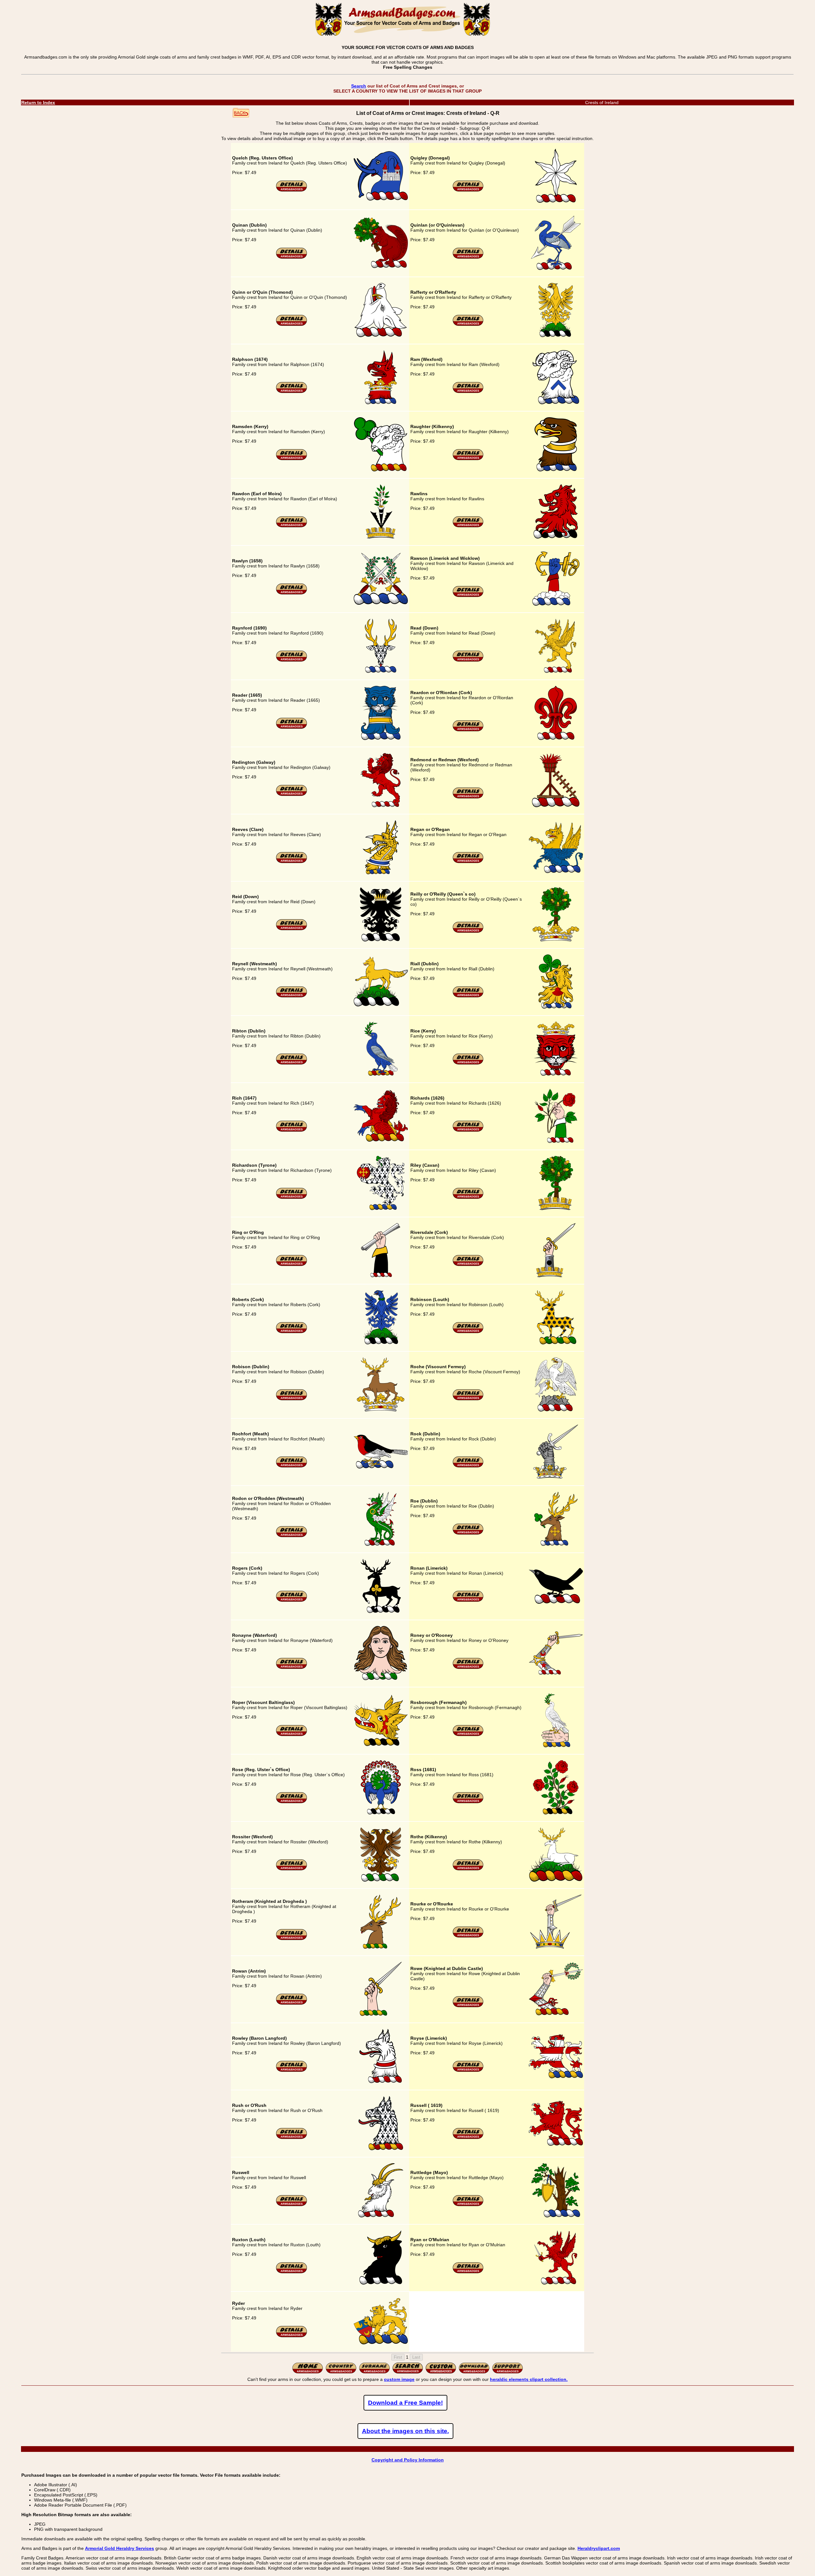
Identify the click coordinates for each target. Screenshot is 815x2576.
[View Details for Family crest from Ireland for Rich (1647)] (291, 1130)
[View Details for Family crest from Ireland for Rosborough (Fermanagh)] (468, 1735)
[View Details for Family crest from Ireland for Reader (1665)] (291, 728)
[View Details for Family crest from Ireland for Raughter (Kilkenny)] (468, 459)
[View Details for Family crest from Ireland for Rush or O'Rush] (291, 2138)
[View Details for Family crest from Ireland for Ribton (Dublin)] (291, 1063)
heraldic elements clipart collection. (529, 2379)
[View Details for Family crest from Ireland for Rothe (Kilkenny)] (468, 1869)
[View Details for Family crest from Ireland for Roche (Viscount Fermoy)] (468, 1399)
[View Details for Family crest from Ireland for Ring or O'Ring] (291, 1265)
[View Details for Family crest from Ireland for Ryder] (291, 2336)
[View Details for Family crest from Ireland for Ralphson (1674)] (291, 392)
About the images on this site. (405, 2431)
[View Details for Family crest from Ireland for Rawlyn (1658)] (291, 593)
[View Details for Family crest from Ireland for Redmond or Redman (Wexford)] (468, 797)
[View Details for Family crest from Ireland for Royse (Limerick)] (468, 2071)
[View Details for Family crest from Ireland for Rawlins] (468, 526)
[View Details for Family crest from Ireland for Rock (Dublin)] (468, 1466)
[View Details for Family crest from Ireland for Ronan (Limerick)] (468, 1601)
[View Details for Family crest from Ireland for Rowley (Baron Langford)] (291, 2071)
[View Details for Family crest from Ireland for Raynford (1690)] (291, 660)
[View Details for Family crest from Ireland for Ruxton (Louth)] (291, 2272)
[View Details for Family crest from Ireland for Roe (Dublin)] (468, 1533)
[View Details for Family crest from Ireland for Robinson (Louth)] (468, 1332)
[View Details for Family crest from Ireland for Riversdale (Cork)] (468, 1265)
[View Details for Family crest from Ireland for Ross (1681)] (468, 1802)
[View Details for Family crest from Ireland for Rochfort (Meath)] (291, 1466)
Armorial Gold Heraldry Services (120, 2548)
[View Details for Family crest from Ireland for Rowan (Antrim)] (291, 2003)
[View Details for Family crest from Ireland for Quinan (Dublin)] (291, 257)
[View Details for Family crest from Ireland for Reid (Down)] (291, 929)
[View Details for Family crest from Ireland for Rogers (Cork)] (291, 1601)
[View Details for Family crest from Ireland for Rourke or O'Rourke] (468, 1936)
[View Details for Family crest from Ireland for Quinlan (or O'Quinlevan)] (468, 257)
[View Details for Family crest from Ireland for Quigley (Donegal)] (468, 190)
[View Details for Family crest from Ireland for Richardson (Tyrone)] (291, 1198)
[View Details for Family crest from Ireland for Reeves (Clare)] (291, 862)
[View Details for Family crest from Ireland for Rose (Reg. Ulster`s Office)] (291, 1802)
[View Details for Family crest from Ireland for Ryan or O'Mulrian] (468, 2272)
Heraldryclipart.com (599, 2548)
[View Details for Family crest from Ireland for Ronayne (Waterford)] (291, 1668)
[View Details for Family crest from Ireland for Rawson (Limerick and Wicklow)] (468, 596)
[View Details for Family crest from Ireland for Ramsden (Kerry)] (291, 459)
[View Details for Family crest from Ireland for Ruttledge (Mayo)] (468, 2205)
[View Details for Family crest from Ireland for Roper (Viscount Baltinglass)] (291, 1735)
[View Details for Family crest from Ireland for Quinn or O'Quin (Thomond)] (291, 325)
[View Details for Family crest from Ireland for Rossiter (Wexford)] (291, 1869)
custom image (399, 2379)
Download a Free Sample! (405, 2403)
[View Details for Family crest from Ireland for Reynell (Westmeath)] (291, 996)
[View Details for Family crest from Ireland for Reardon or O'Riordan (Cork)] (468, 730)
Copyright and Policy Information (408, 2460)
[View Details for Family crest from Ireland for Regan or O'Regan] (468, 862)
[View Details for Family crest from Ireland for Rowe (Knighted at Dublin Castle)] (468, 2006)
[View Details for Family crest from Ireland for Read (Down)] (468, 660)
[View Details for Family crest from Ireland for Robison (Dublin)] (291, 1399)
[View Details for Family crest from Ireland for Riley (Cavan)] (468, 1198)
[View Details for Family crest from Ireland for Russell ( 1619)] (468, 2138)
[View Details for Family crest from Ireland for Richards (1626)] (468, 1130)
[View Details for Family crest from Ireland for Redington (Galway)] (291, 795)
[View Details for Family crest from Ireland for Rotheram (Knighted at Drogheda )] (291, 1939)
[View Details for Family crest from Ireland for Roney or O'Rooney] (468, 1668)
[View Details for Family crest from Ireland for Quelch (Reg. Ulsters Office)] (291, 190)
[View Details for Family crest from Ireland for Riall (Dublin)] (468, 996)
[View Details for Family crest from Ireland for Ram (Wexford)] (468, 392)
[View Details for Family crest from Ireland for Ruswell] (291, 2205)
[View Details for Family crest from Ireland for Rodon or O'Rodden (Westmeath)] (291, 1536)
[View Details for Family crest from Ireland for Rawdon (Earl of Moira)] (291, 526)
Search (359, 86)
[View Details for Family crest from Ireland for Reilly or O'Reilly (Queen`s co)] (468, 932)
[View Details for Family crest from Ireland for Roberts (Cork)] (291, 1332)
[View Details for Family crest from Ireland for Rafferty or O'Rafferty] (468, 325)
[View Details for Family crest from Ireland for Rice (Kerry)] (468, 1063)
